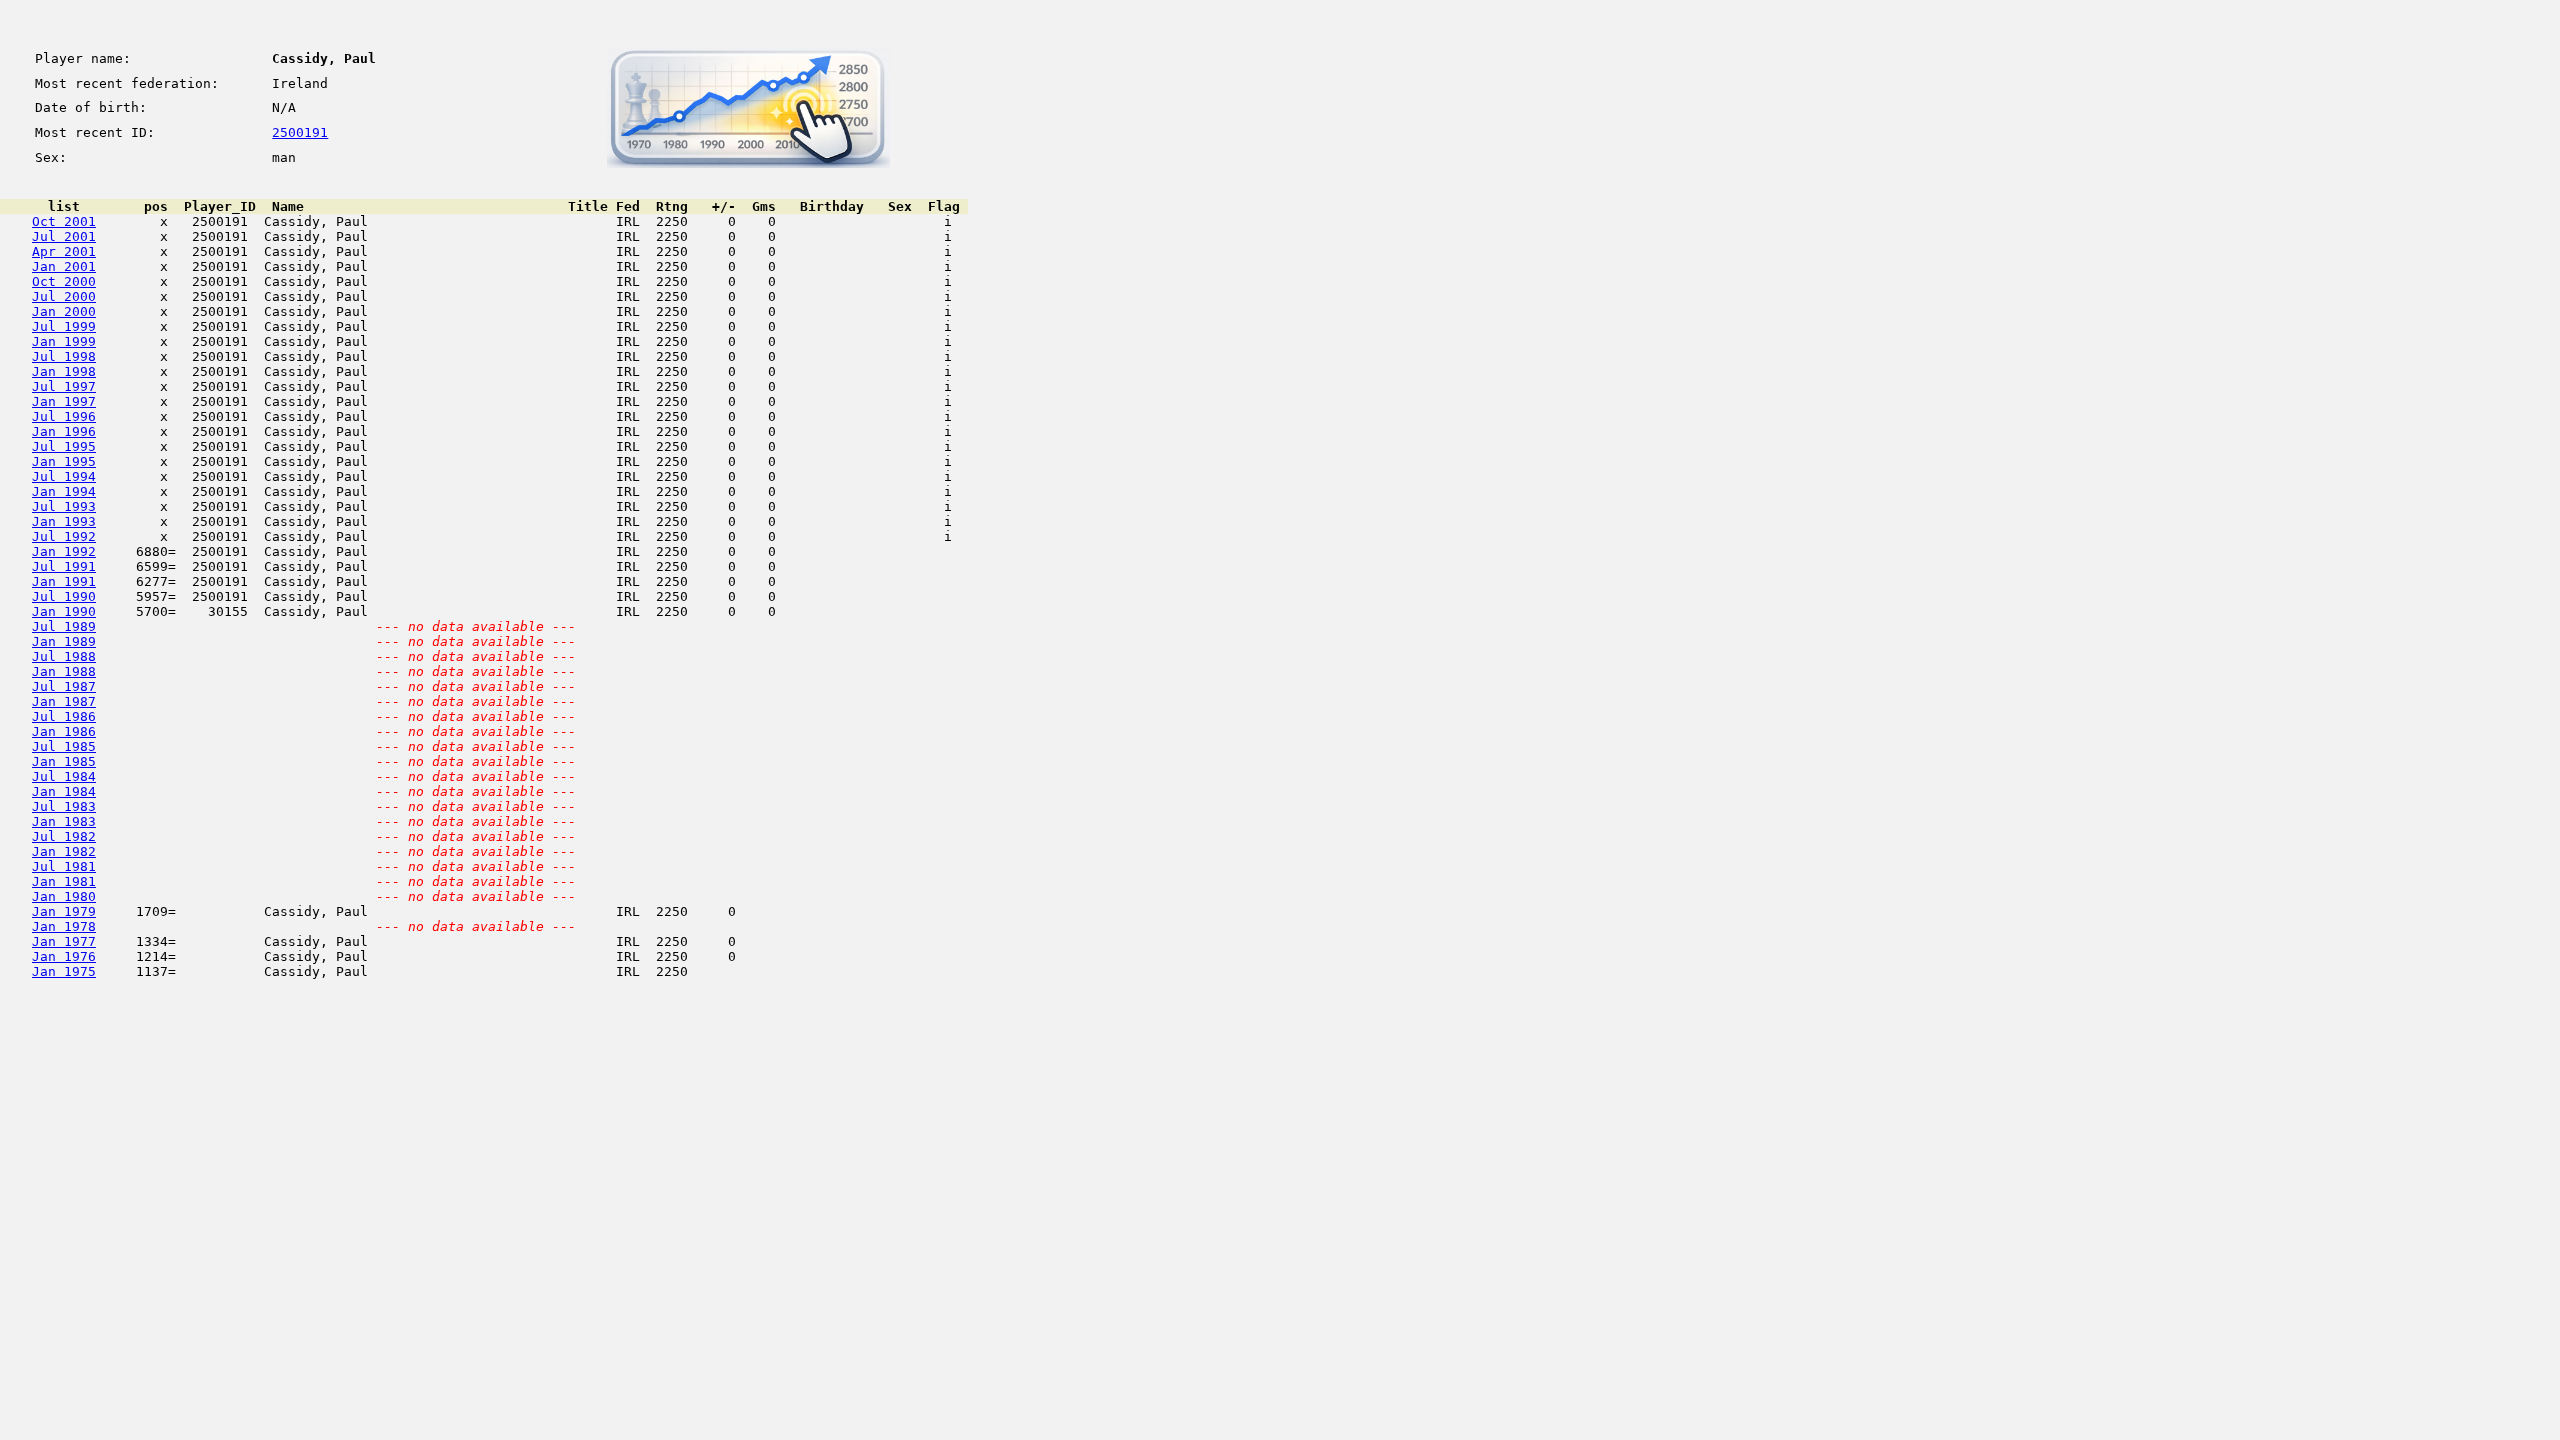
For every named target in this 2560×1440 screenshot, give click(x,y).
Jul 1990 (64, 596)
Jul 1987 (64, 686)
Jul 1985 (64, 746)
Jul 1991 (64, 566)
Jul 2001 (64, 236)
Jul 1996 (64, 416)
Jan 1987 (64, 701)
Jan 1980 (64, 896)
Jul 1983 (64, 806)
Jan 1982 (64, 851)
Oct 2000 (64, 281)
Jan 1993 (64, 521)
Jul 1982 (64, 836)
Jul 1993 (64, 506)
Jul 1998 (64, 356)
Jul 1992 (64, 536)
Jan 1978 (64, 926)
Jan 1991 (64, 581)
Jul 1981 (64, 866)
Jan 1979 (64, 911)
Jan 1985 (64, 761)
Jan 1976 (64, 956)
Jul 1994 (64, 476)
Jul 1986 (64, 716)
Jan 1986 (64, 731)
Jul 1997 (64, 386)
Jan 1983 (64, 821)
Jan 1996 (64, 431)
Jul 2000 (64, 296)
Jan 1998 (64, 371)
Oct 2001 (64, 221)
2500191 (300, 132)
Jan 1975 (64, 971)
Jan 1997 (64, 401)
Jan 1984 (64, 791)
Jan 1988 (64, 671)
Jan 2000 (64, 311)
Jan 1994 (64, 491)
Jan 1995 (64, 461)
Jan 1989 (64, 641)
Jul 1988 (64, 656)
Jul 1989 (64, 626)
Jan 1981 (64, 881)
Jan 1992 (64, 551)
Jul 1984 (64, 776)
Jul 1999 (64, 326)
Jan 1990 (64, 611)
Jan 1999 (64, 341)
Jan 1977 (64, 941)
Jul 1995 (64, 446)
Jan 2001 (64, 266)
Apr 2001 (64, 251)
